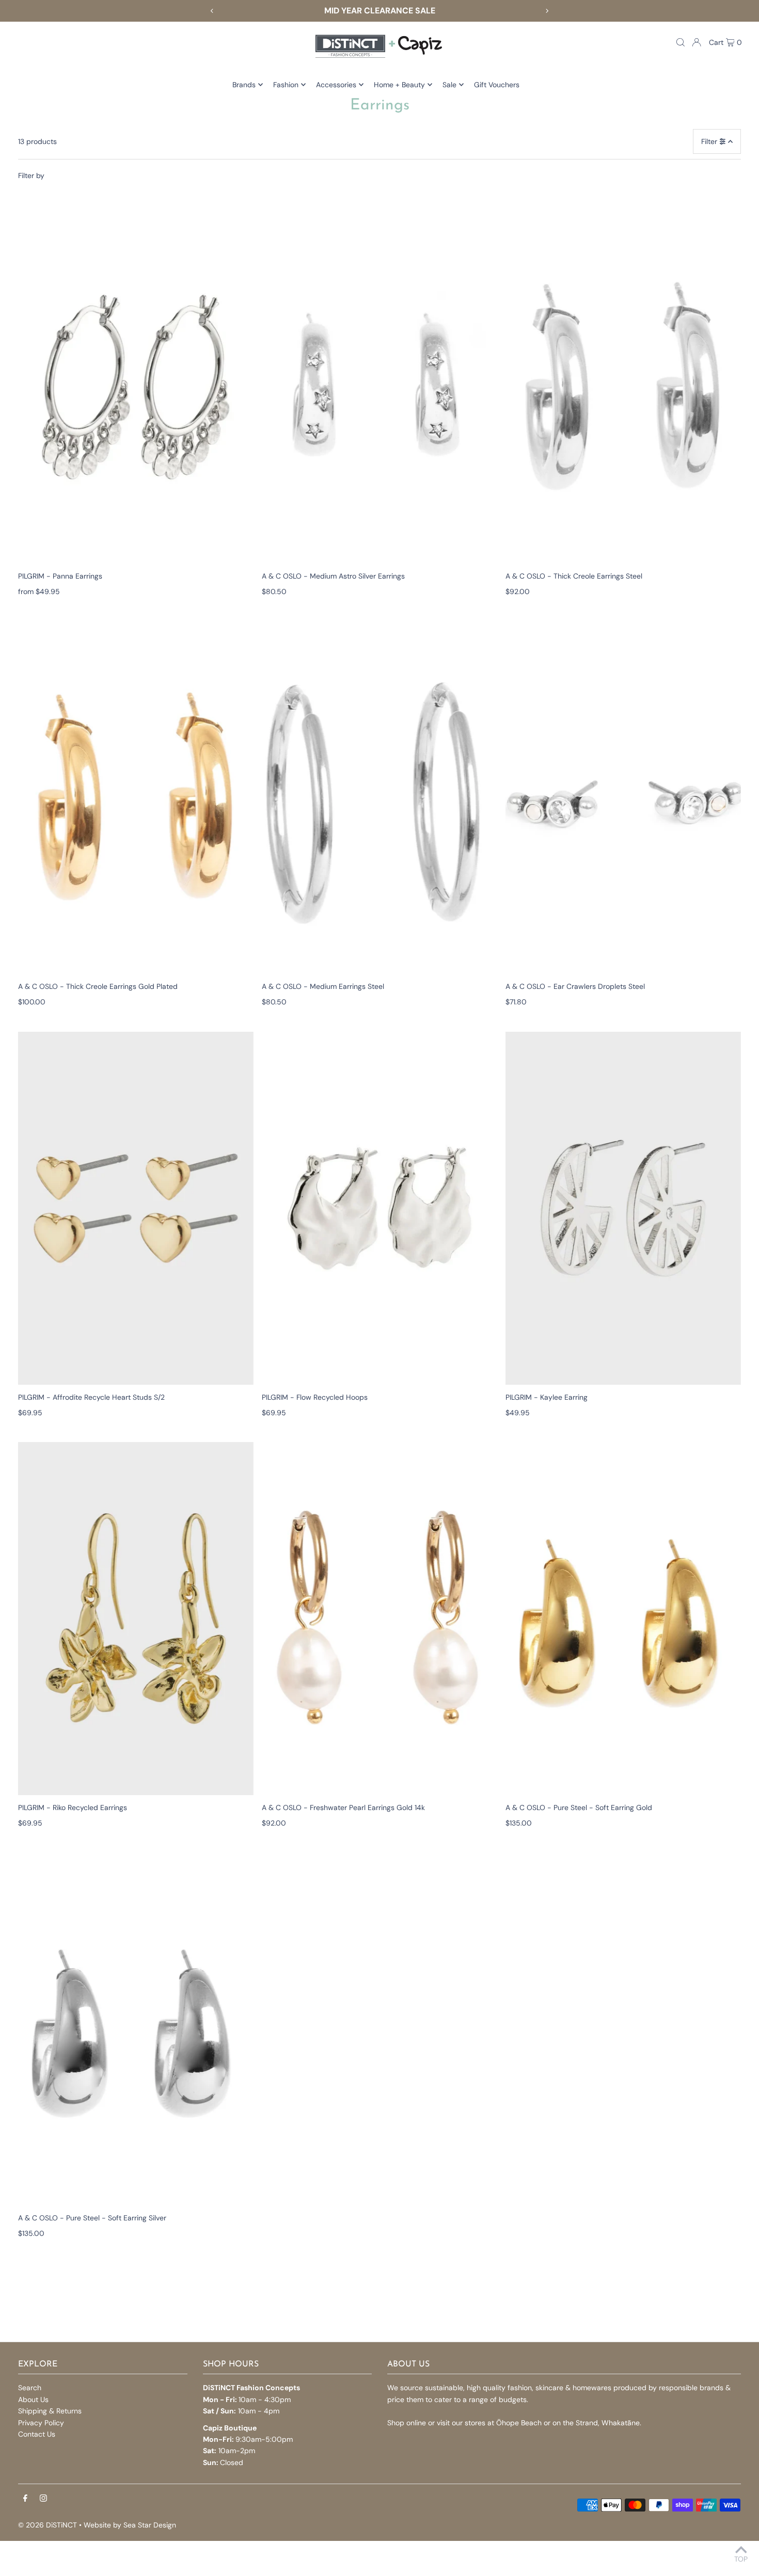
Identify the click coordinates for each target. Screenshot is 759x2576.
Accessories (336, 85)
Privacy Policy (41, 2423)
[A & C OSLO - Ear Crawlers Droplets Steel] (623, 797)
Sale (449, 85)
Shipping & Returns (50, 2411)
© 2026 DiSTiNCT (48, 2525)
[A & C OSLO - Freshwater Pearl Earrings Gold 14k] (379, 1619)
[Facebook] (25, 2499)
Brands (244, 85)
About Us (33, 2399)
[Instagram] (43, 2499)
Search (30, 2388)
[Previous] (212, 11)
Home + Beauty (399, 85)
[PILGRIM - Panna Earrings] (136, 387)
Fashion (286, 85)
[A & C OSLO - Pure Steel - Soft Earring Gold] (623, 1619)
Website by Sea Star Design (130, 2525)
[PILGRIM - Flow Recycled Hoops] (379, 1208)
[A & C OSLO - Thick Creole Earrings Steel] (623, 387)
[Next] (547, 11)
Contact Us (37, 2434)
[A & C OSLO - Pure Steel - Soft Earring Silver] (136, 2029)
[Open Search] (681, 42)
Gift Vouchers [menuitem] (497, 85)
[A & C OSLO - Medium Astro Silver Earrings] (379, 387)
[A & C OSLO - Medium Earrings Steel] (379, 797)
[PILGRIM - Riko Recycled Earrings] (136, 1619)
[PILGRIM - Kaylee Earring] (623, 1208)
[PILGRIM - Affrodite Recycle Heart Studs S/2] (136, 1208)
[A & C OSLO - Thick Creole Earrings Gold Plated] (136, 797)
